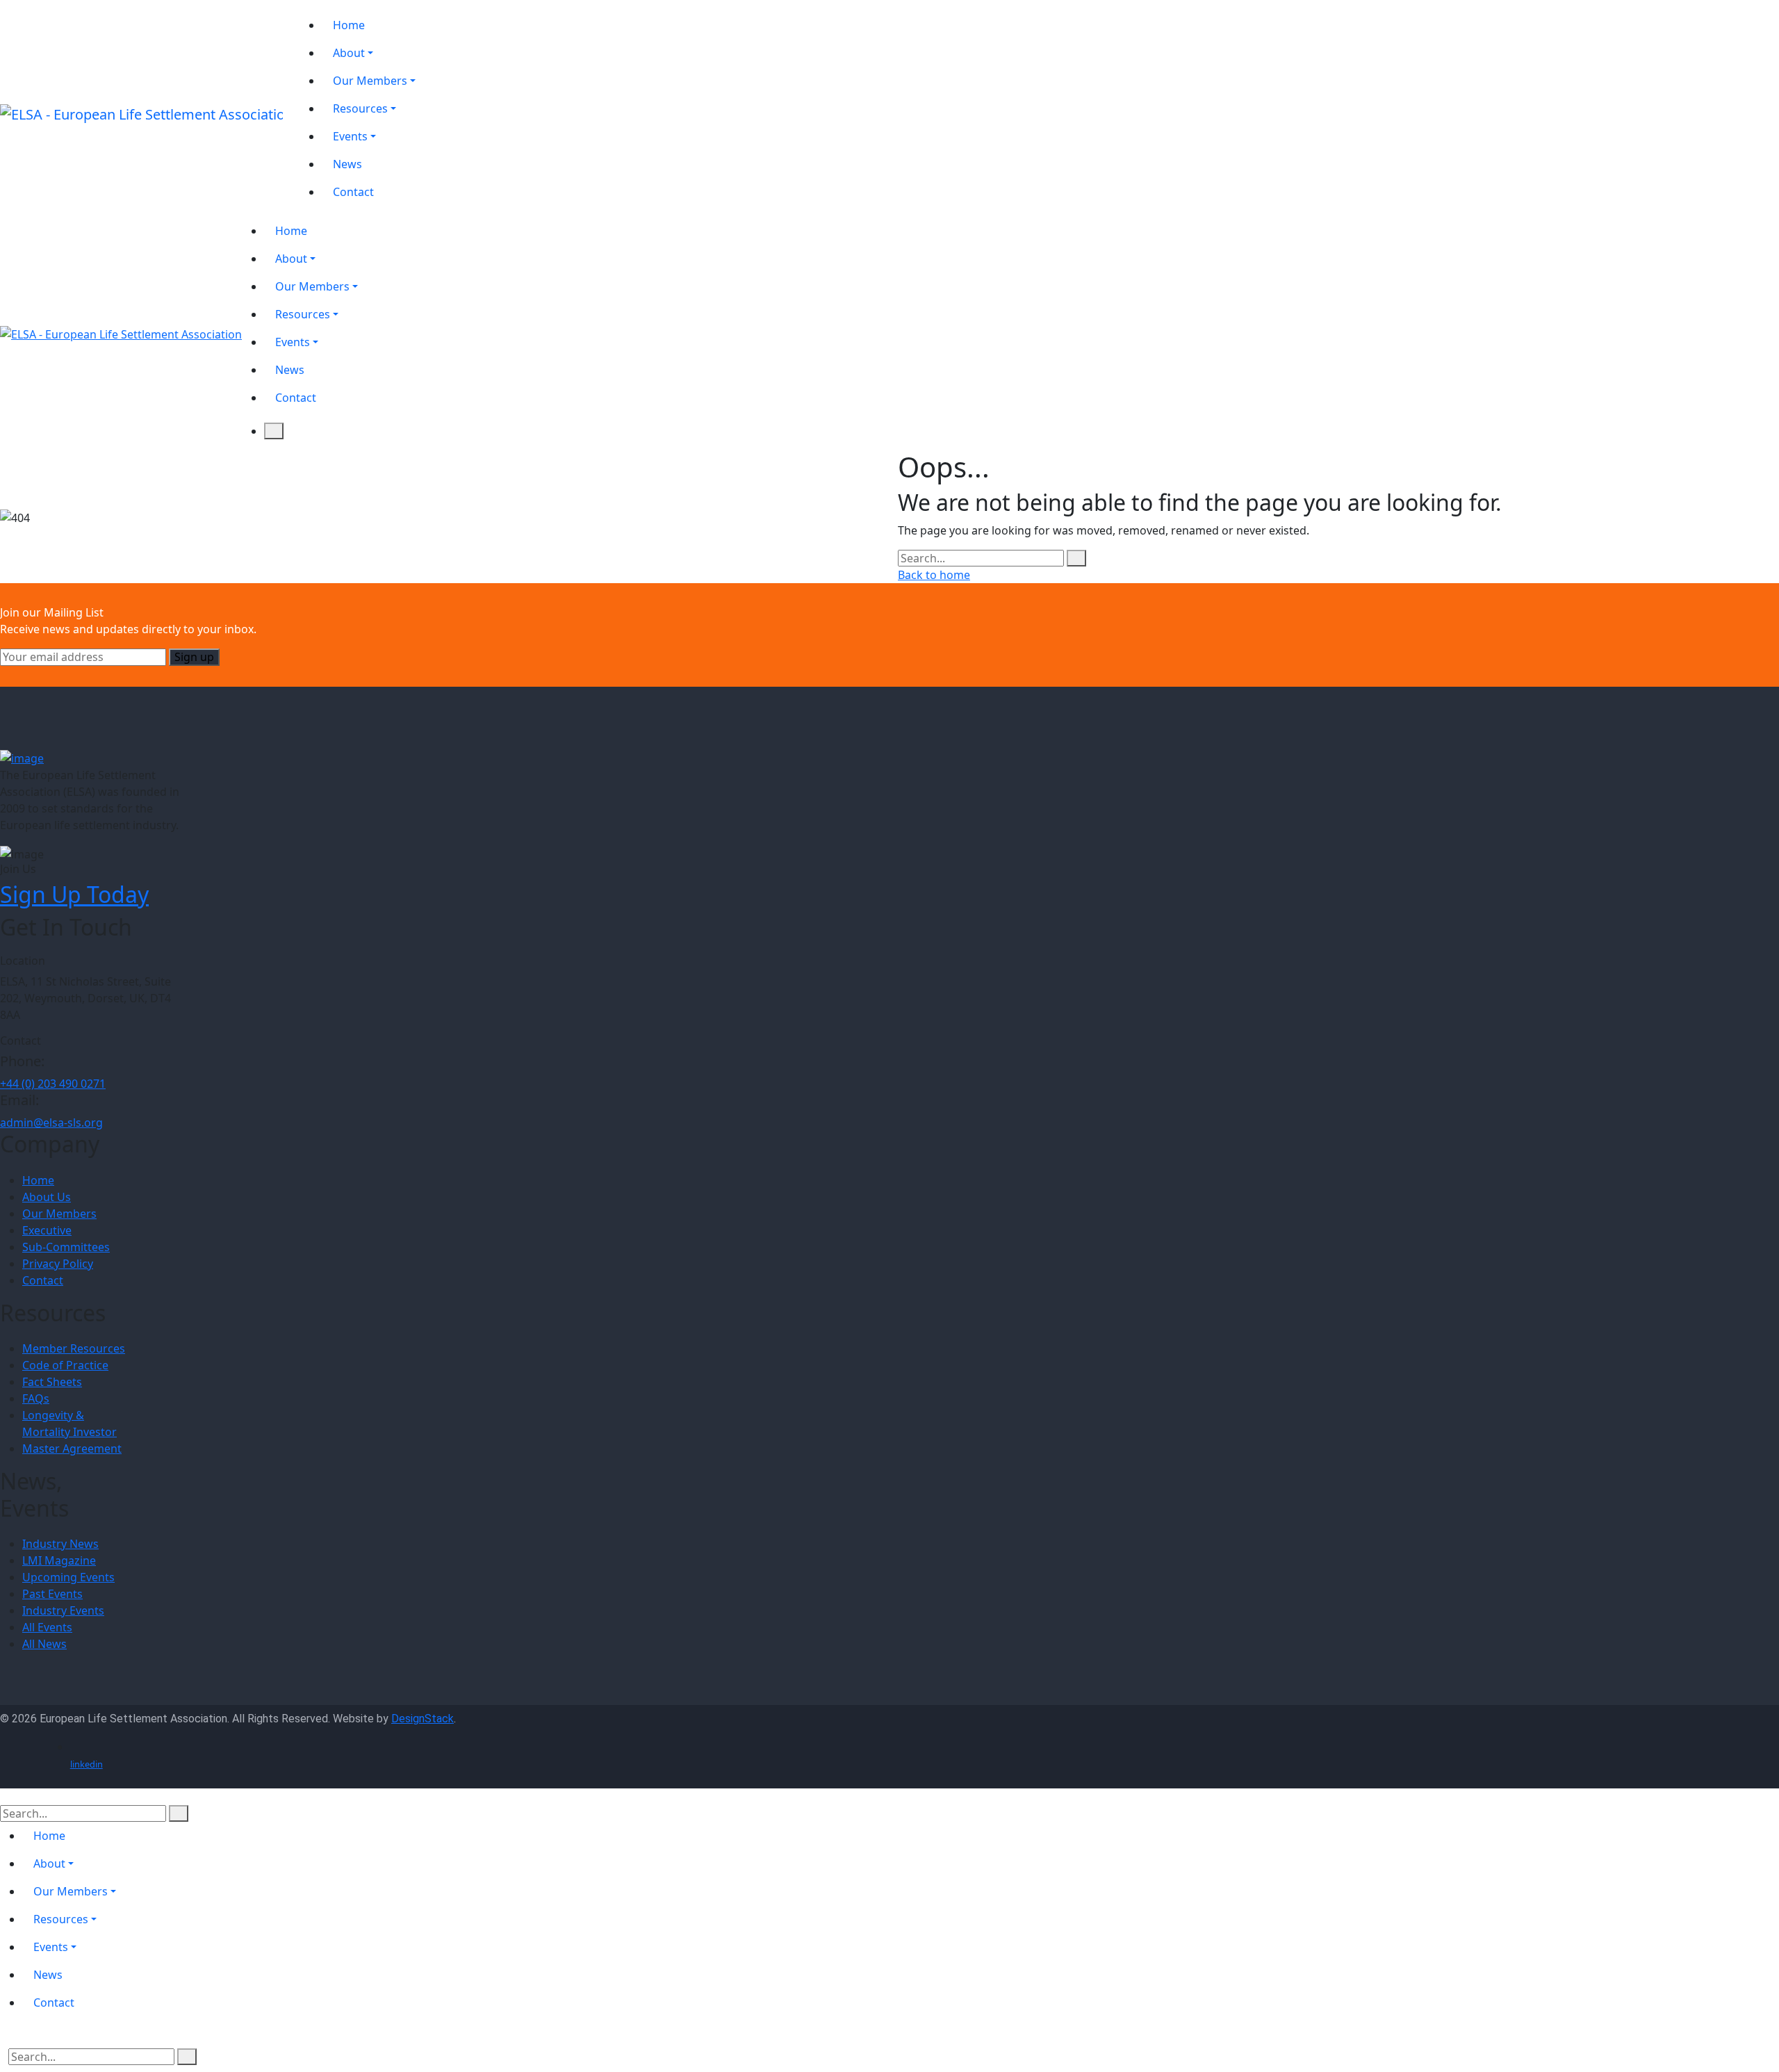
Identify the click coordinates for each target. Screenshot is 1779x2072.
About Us (47, 1197)
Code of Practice (65, 1365)
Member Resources (74, 1348)
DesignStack (423, 1719)
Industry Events (63, 1610)
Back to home (934, 575)
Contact (43, 1280)
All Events (47, 1627)
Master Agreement (72, 1449)
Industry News (60, 1544)
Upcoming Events (68, 1577)
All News (44, 1644)
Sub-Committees (66, 1247)
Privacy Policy (58, 1264)
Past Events (52, 1594)
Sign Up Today (74, 894)
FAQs (36, 1398)
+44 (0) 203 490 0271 (53, 1084)
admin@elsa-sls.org (51, 1123)
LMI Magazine (59, 1560)
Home (38, 1180)
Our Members (59, 1214)
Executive (47, 1230)
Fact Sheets (52, 1382)
